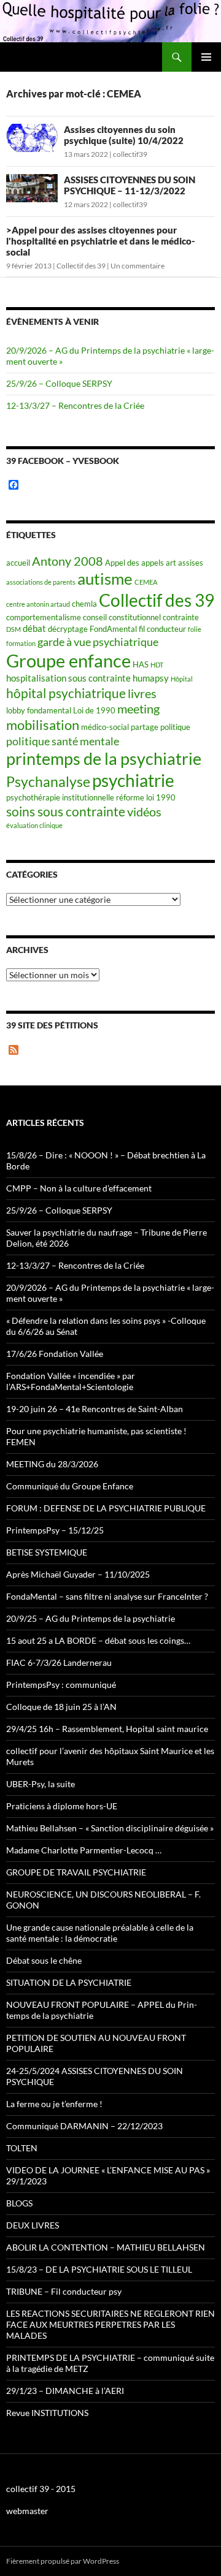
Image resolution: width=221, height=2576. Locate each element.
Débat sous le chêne (44, 1960)
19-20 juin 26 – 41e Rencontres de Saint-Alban (95, 1409)
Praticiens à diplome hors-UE (62, 1806)
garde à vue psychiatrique (98, 642)
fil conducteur (162, 629)
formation (21, 643)
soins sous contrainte (66, 811)
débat (34, 628)
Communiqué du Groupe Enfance (70, 1486)
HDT (157, 665)
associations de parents (41, 582)
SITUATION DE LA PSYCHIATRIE (69, 1982)
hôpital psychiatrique (66, 693)
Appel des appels (134, 563)
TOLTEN (22, 2148)
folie (195, 629)
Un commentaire (138, 266)
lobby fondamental (39, 710)
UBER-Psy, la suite (41, 1784)
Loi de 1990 (94, 710)
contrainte (181, 617)
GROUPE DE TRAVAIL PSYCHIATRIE (76, 1872)
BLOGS (19, 2203)
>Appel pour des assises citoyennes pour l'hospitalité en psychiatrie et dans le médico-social (101, 241)
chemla (84, 604)
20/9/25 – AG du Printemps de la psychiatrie (91, 1618)
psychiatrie (133, 781)
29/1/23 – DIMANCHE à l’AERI (65, 2391)
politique (175, 727)
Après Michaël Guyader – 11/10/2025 (78, 1574)
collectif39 (130, 154)
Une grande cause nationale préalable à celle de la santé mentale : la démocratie (100, 1933)
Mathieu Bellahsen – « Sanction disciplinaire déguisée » (110, 1828)
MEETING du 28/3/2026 (52, 1464)
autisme (105, 579)
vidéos (144, 812)
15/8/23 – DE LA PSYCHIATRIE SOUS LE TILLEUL (99, 2269)
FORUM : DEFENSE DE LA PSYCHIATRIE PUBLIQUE (106, 1508)
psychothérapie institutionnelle (60, 797)
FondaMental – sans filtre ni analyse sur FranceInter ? (107, 1596)
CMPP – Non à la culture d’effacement (79, 1188)
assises (191, 563)
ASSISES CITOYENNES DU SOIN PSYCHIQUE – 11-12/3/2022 (130, 185)
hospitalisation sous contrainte (68, 678)
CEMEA (146, 582)
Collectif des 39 (81, 266)
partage (145, 727)
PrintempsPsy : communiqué (61, 1685)
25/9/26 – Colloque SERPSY (59, 383)
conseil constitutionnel (122, 617)
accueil (18, 563)
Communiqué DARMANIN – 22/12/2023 (84, 2126)
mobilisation (43, 725)
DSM (14, 629)
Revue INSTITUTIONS (47, 2413)
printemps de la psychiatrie (104, 758)
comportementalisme (44, 617)
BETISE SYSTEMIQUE (47, 1552)
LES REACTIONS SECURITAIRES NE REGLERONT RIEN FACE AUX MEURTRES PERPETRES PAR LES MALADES (110, 2324)
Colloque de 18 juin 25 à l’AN (61, 1707)
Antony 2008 (68, 561)
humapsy (151, 678)
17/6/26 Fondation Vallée (55, 1354)
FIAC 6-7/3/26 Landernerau (59, 1662)
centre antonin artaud (38, 604)
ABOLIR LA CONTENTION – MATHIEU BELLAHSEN (106, 2247)
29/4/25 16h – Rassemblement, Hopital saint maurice (107, 1729)
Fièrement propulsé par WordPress (63, 2561)
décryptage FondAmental (92, 629)
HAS (141, 664)
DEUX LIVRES (33, 2225)
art (171, 563)
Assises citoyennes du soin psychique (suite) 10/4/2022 (124, 135)
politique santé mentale (63, 741)
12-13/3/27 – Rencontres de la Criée (75, 405)
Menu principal (206, 57)
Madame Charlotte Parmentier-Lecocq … (84, 1850)
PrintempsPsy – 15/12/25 (55, 1530)
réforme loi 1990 (146, 797)
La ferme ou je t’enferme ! (54, 2104)
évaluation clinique (34, 825)
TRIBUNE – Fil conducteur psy (64, 2291)
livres (142, 693)
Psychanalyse (48, 781)
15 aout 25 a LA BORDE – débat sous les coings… (98, 1640)
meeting (138, 709)
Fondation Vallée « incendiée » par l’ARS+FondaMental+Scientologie (71, 1381)
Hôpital (182, 679)
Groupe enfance (68, 660)
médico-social (105, 727)
